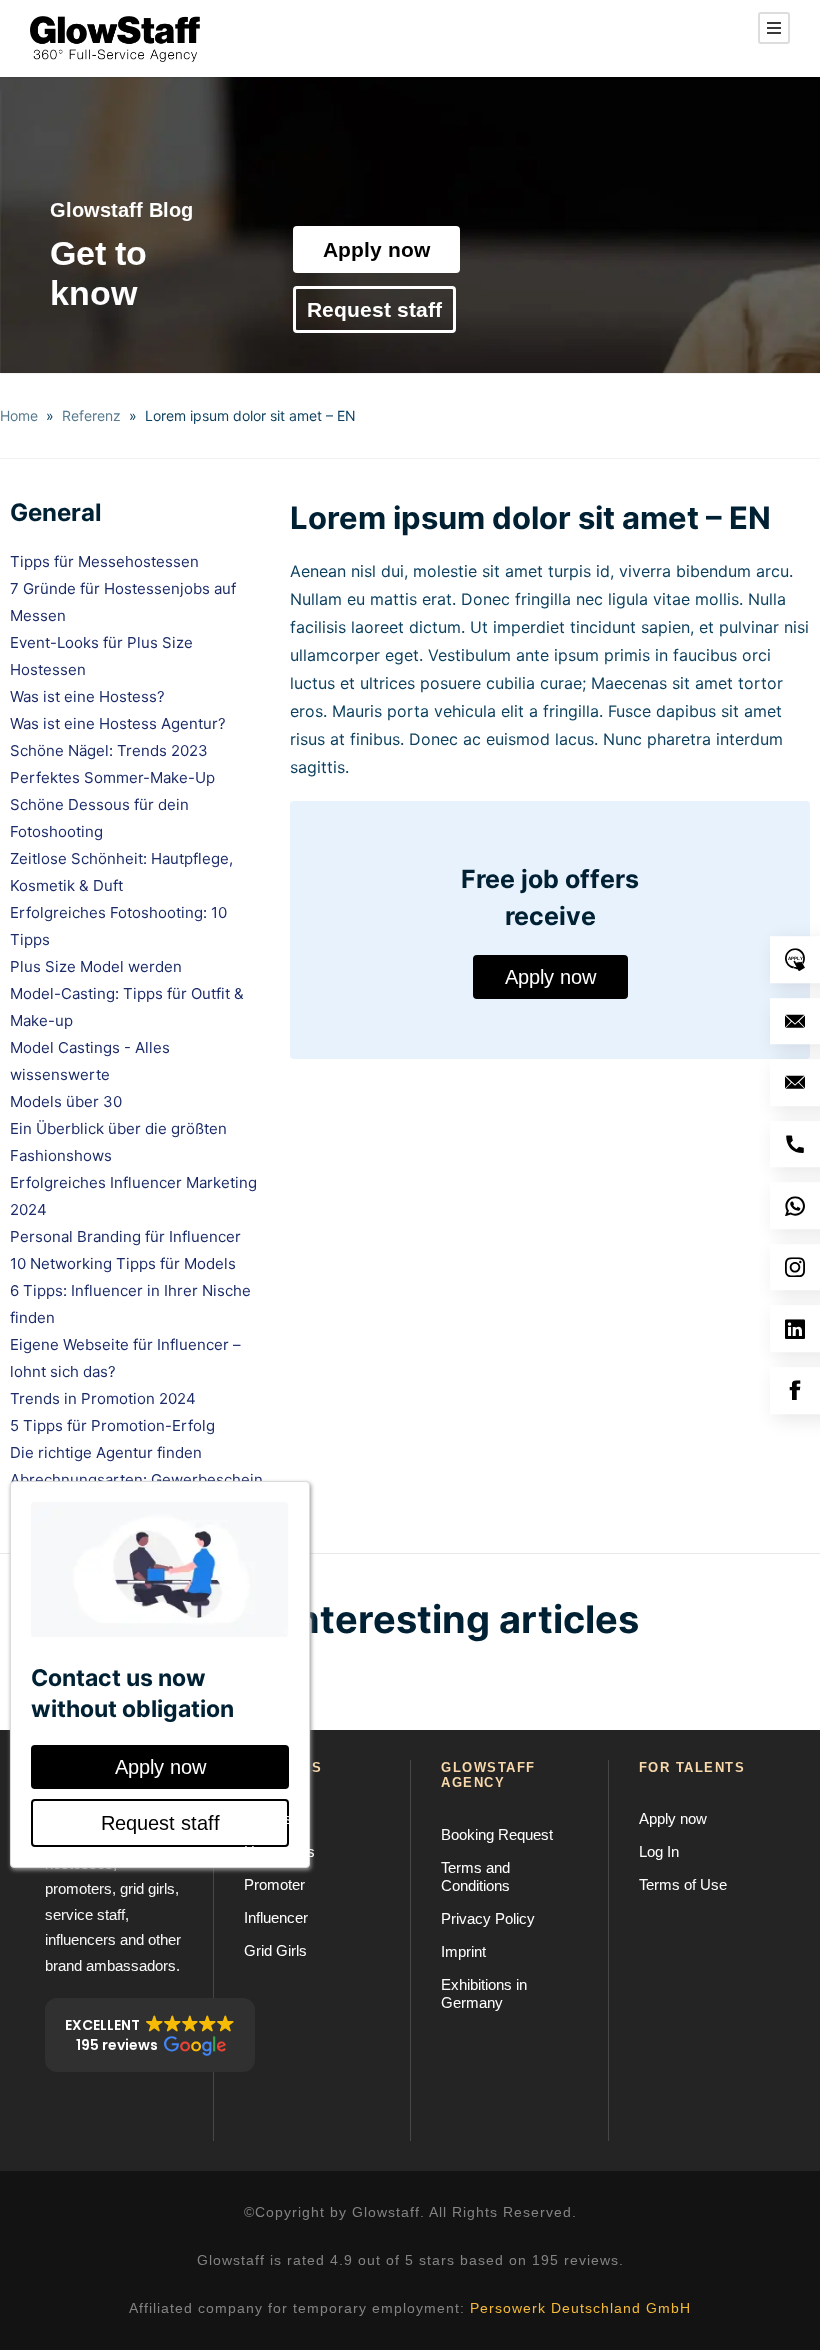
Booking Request (497, 1834)
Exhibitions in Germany (484, 1993)
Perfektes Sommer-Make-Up (112, 777)
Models (268, 1818)
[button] (150, 2035)
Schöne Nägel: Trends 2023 (109, 750)
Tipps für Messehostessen (104, 561)
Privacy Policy (488, 1918)
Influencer (276, 1917)
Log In (659, 1851)
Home (19, 415)
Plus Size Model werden (96, 966)
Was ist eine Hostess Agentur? (118, 723)
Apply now (376, 249)
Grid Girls (275, 1950)
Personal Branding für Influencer (125, 1236)
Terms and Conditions (475, 1876)
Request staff (374, 309)
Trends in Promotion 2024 (103, 1398)
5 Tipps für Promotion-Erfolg (112, 1425)
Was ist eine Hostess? (87, 696)
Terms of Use (683, 1884)
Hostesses (279, 1851)
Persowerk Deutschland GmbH (580, 2308)
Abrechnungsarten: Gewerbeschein (136, 1479)
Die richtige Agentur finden (106, 1452)
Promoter (274, 1884)
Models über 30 (66, 1101)
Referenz (91, 415)
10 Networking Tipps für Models (123, 1263)
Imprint (463, 1951)
